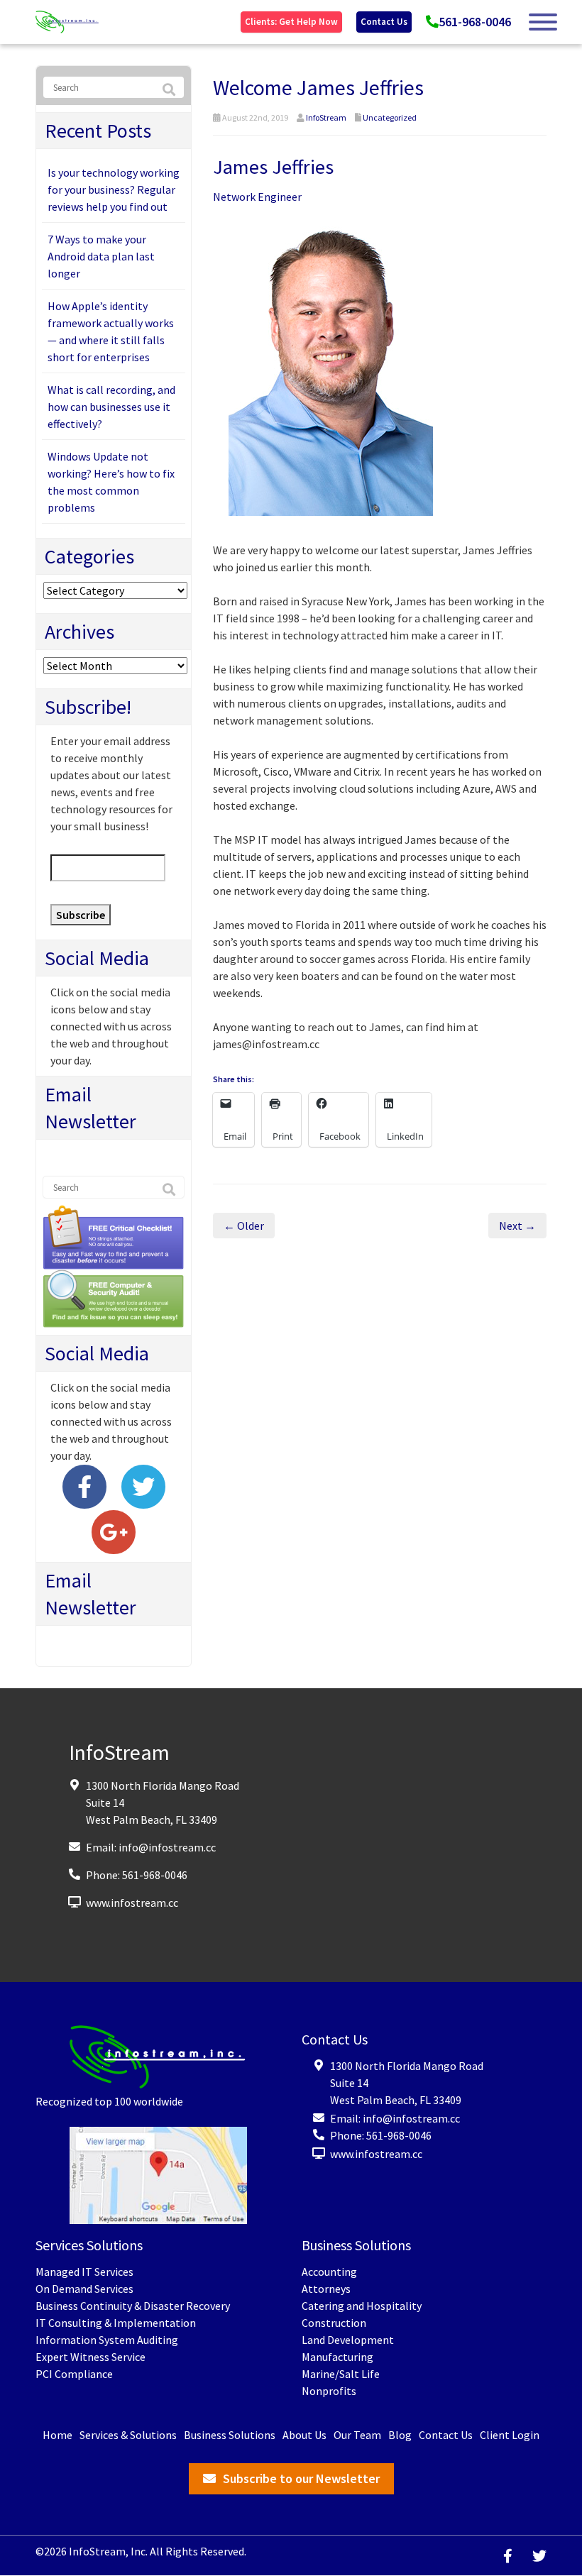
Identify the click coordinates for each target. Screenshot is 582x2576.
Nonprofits (329, 2391)
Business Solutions (230, 2435)
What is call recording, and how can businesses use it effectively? (111, 407)
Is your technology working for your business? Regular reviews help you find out (114, 189)
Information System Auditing (107, 2340)
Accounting (329, 2272)
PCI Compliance (74, 2374)
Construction (334, 2323)
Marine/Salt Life (341, 2374)
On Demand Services (84, 2289)
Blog (400, 2435)
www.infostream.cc (132, 1903)
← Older (244, 1226)
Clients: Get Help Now (291, 22)
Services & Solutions (128, 2435)
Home (57, 2435)
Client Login (510, 2435)
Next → (517, 1226)
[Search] (169, 90)
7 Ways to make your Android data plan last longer (101, 256)
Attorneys (326, 2289)
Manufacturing (337, 2357)
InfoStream (326, 117)
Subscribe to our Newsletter (301, 2478)
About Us (304, 2435)
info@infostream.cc (167, 1847)
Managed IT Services (84, 2272)
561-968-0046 (475, 22)
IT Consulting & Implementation (116, 2323)
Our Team (357, 2435)
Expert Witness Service (90, 2357)
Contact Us (384, 22)
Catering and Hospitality (362, 2306)
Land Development (348, 2340)
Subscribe (81, 915)
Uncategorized (390, 117)
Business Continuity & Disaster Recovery (133, 2306)
